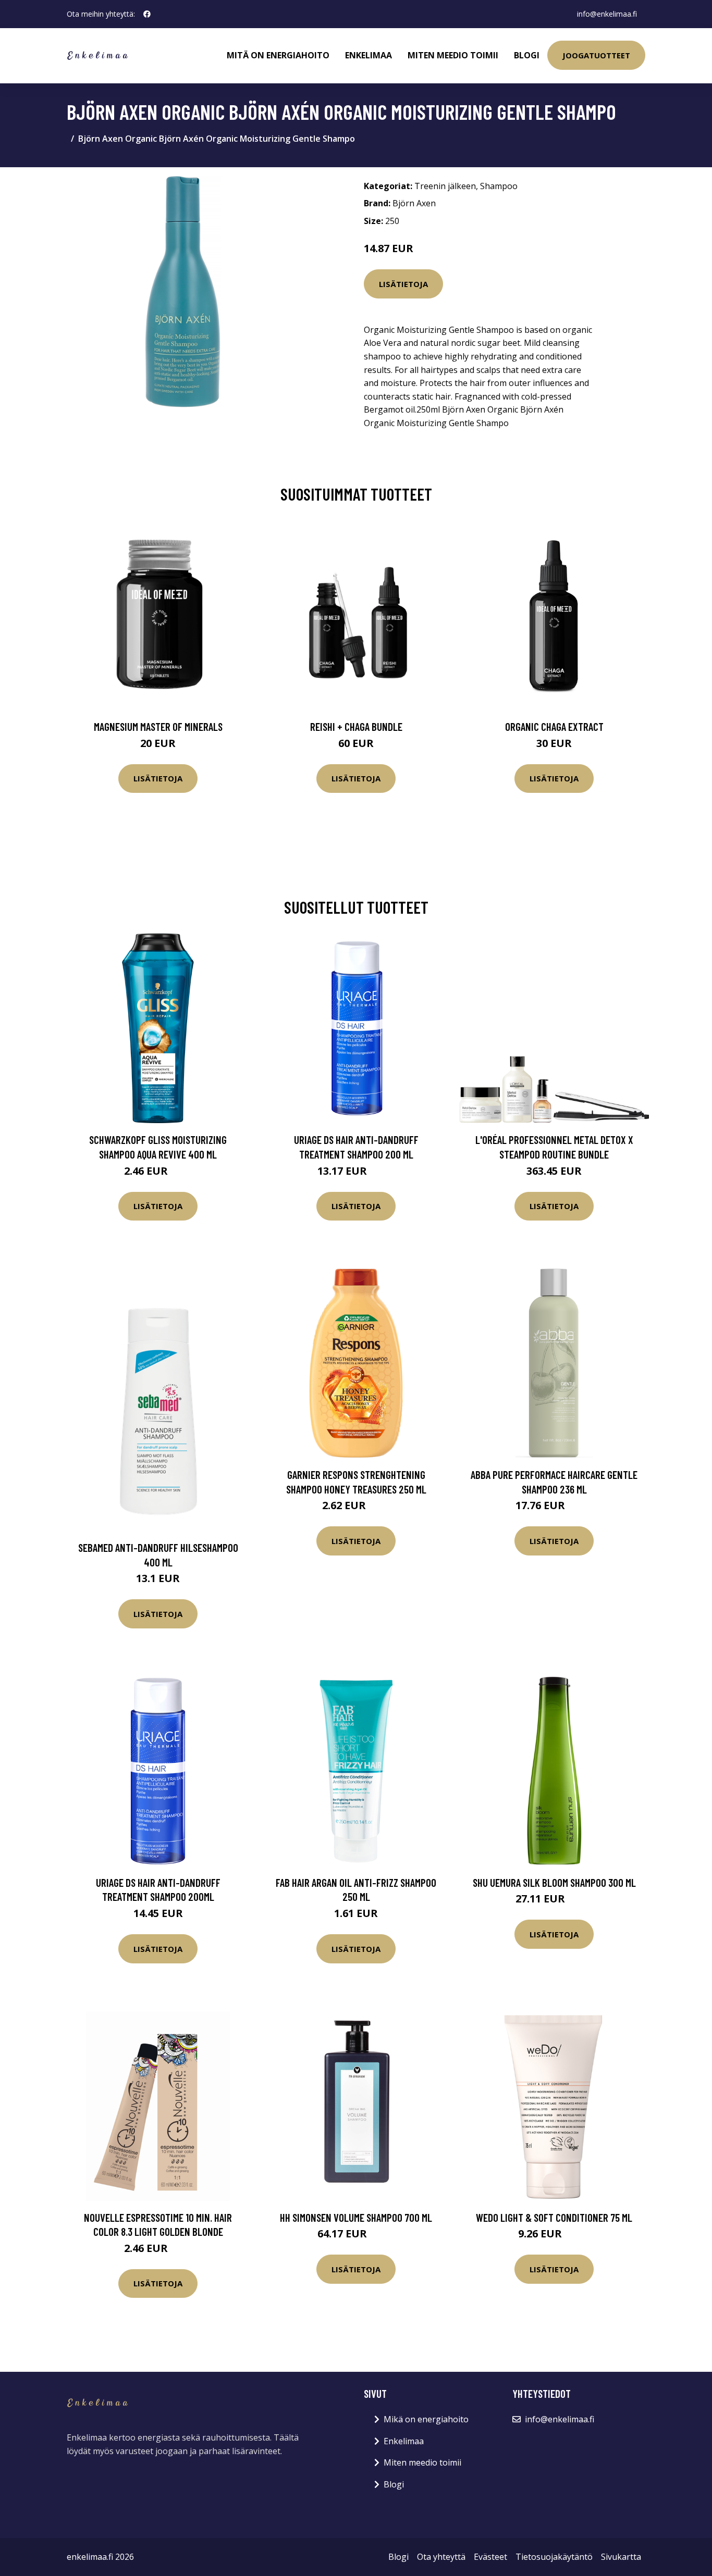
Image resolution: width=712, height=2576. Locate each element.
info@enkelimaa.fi (607, 14)
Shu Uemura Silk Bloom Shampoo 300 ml (554, 1882)
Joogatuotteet (596, 55)
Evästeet (490, 2557)
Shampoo (499, 186)
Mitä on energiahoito (278, 55)
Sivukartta (621, 2557)
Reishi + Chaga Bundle (356, 726)
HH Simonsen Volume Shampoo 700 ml (356, 2217)
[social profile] (147, 14)
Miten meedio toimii (453, 55)
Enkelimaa (369, 55)
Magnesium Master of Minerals (158, 726)
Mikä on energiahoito (426, 2419)
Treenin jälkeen (445, 186)
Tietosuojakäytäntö (554, 2557)
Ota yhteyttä (441, 2557)
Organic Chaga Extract (554, 726)
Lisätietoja (403, 284)
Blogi (527, 55)
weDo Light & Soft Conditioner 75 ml (554, 2217)
